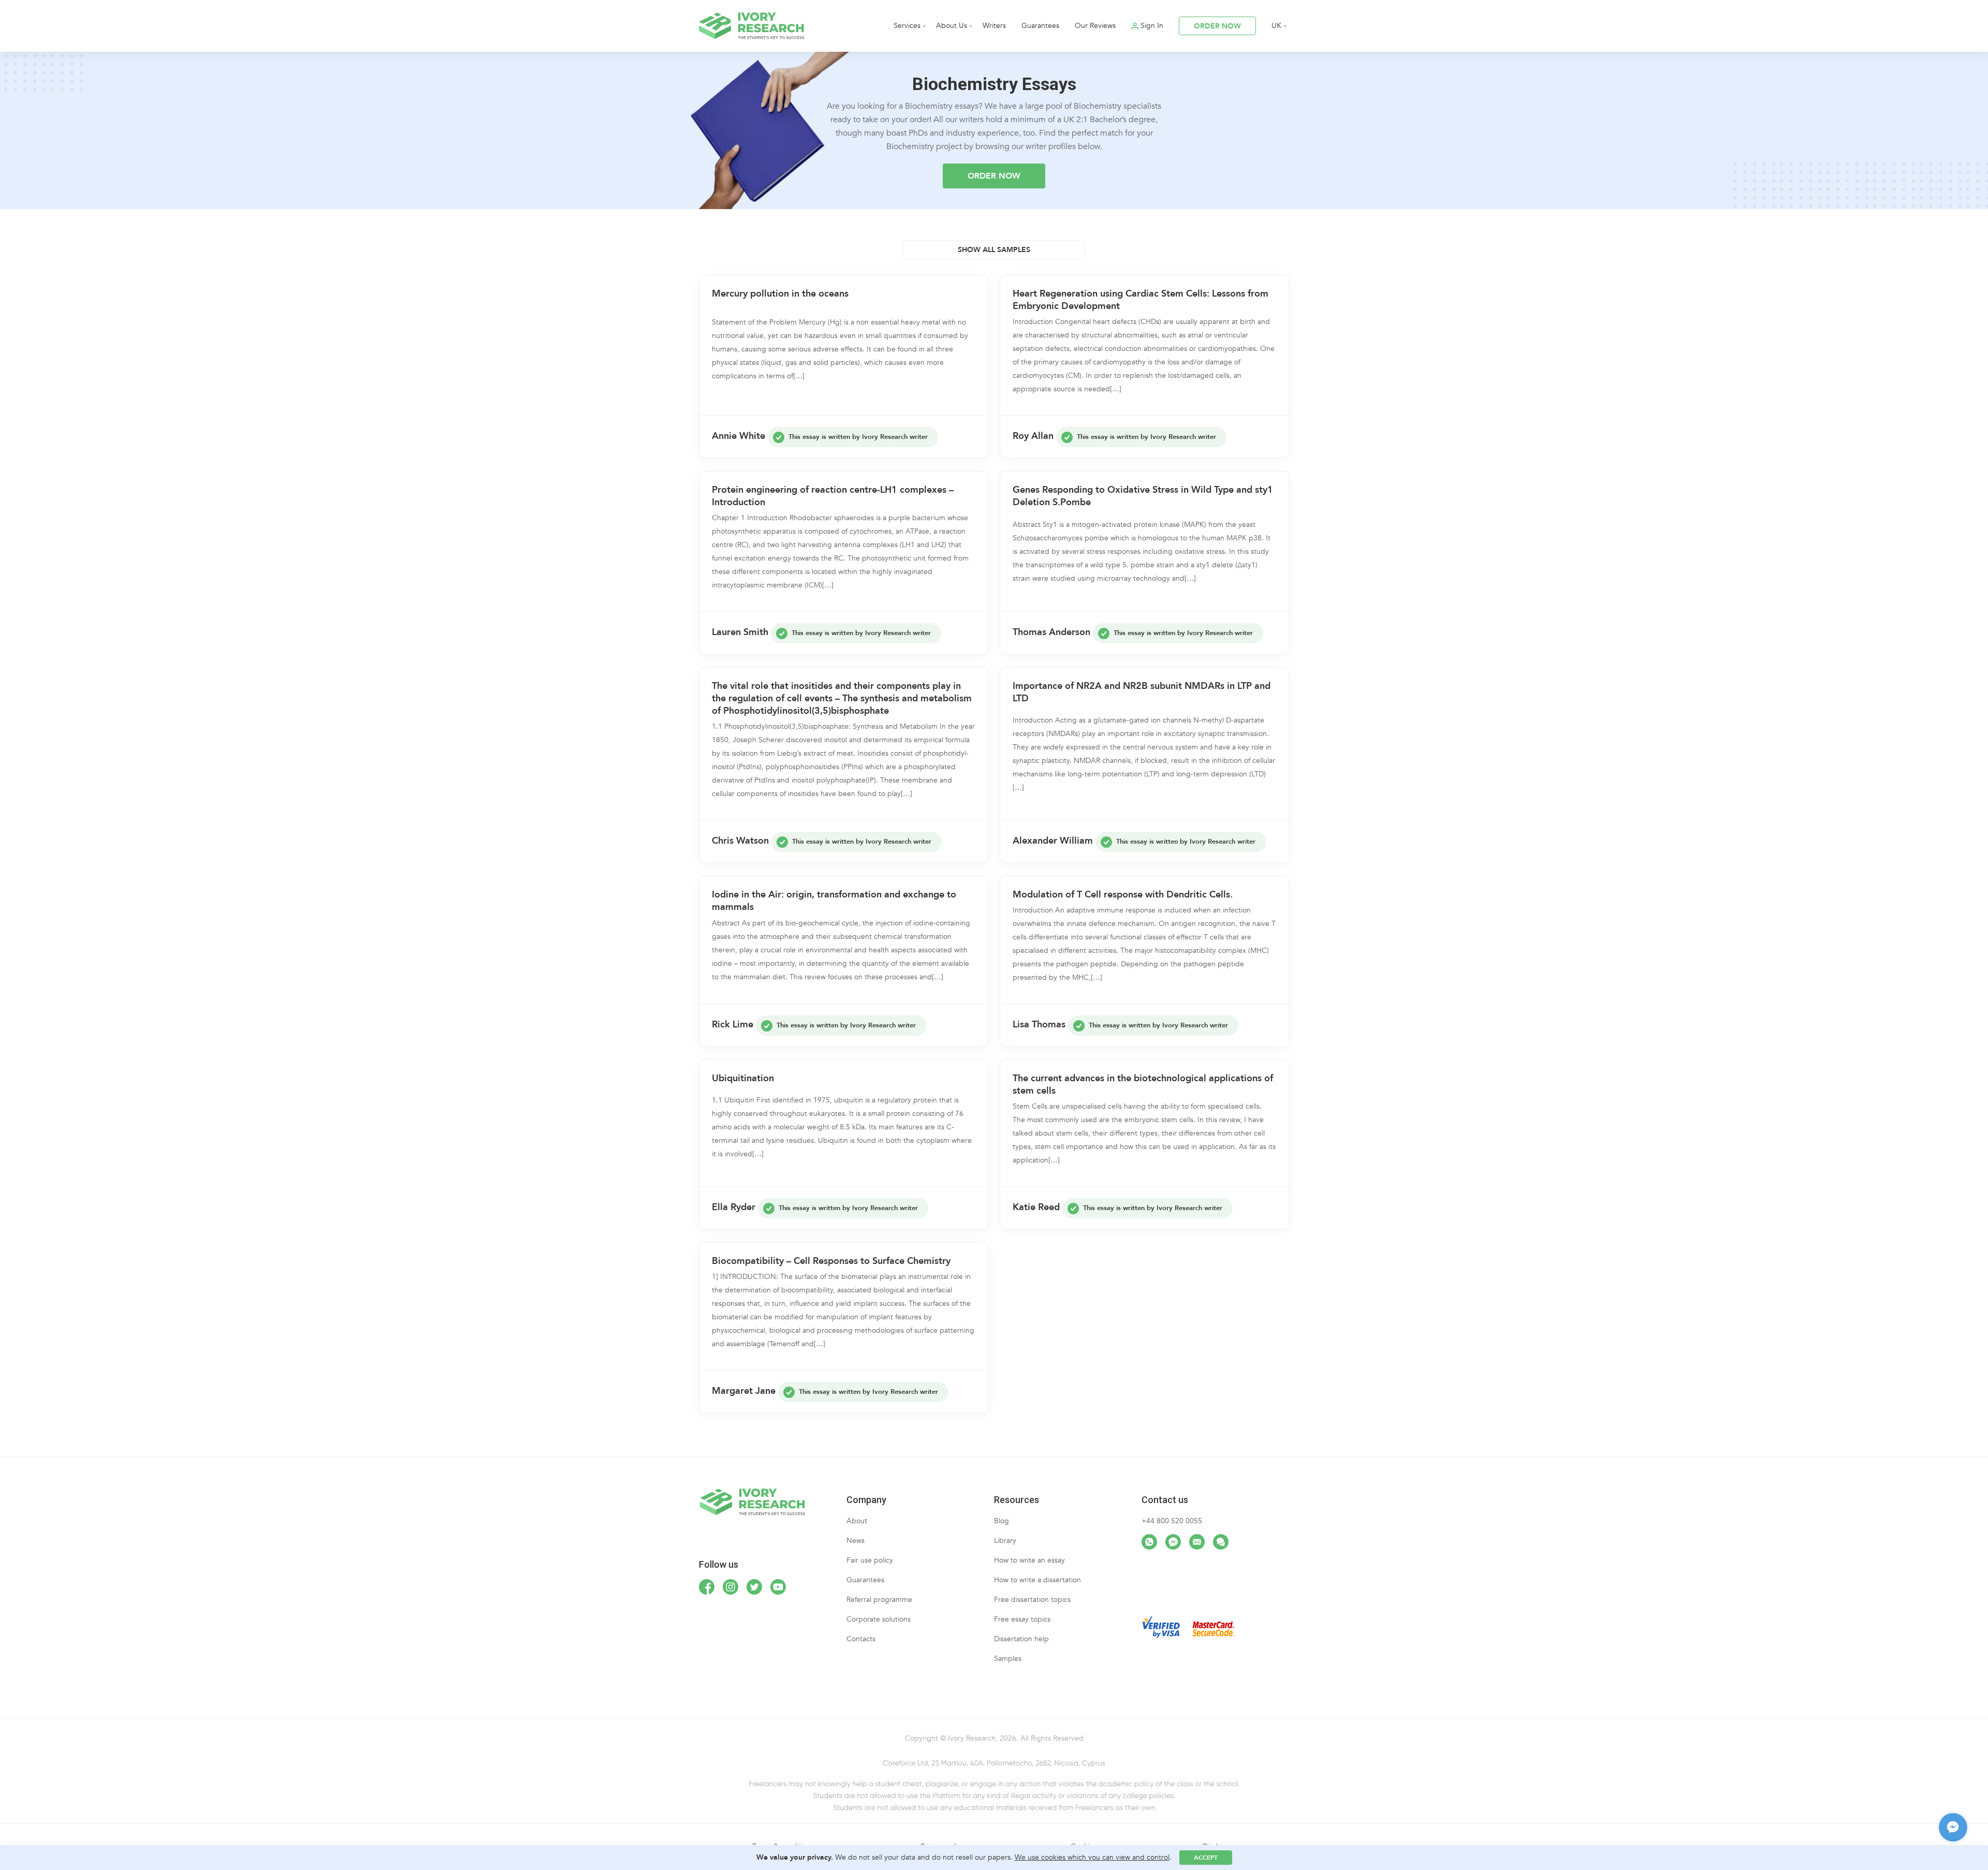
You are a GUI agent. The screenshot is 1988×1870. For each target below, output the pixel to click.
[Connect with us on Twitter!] (754, 1587)
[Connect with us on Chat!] (1221, 1542)
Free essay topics (1022, 1619)
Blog (1002, 1521)
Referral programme (879, 1600)
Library (1005, 1541)
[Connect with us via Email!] (1197, 1542)
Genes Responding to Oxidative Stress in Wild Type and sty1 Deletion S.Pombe (1143, 496)
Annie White (739, 436)
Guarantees (1040, 26)
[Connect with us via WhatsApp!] (1149, 1542)
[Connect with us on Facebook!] (707, 1587)
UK (1276, 26)
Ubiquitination (743, 1079)
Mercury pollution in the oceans (780, 294)
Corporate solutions (879, 1619)
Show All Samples (994, 250)
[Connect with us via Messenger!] (1173, 1542)
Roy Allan (1033, 436)
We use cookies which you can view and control (1092, 1857)
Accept (1206, 1858)
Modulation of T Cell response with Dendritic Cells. (1123, 895)
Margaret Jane (744, 1391)
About (857, 1521)
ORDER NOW (1217, 26)
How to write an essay (1029, 1560)
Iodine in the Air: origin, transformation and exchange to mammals (834, 901)
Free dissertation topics (1032, 1600)
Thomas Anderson (1051, 632)
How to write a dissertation (1037, 1580)
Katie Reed (1036, 1207)
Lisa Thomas (1039, 1025)
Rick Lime (733, 1025)
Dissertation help (1021, 1639)
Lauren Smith (740, 632)
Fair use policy (870, 1560)
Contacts (861, 1639)
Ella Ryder (734, 1207)
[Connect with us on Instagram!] (730, 1587)
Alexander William (1053, 841)
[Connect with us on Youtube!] (778, 1587)
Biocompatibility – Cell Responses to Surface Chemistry (831, 1261)
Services (907, 26)
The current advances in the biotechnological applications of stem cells (1143, 1085)
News (856, 1541)
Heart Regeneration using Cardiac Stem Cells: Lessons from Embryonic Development (1141, 300)
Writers (994, 26)
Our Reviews (1095, 26)
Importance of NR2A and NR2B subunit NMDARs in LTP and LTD (1142, 693)
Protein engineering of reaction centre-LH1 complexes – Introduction (833, 496)
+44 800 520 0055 (1172, 1521)
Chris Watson (740, 841)
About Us (952, 26)
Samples (1008, 1659)
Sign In (1152, 26)
